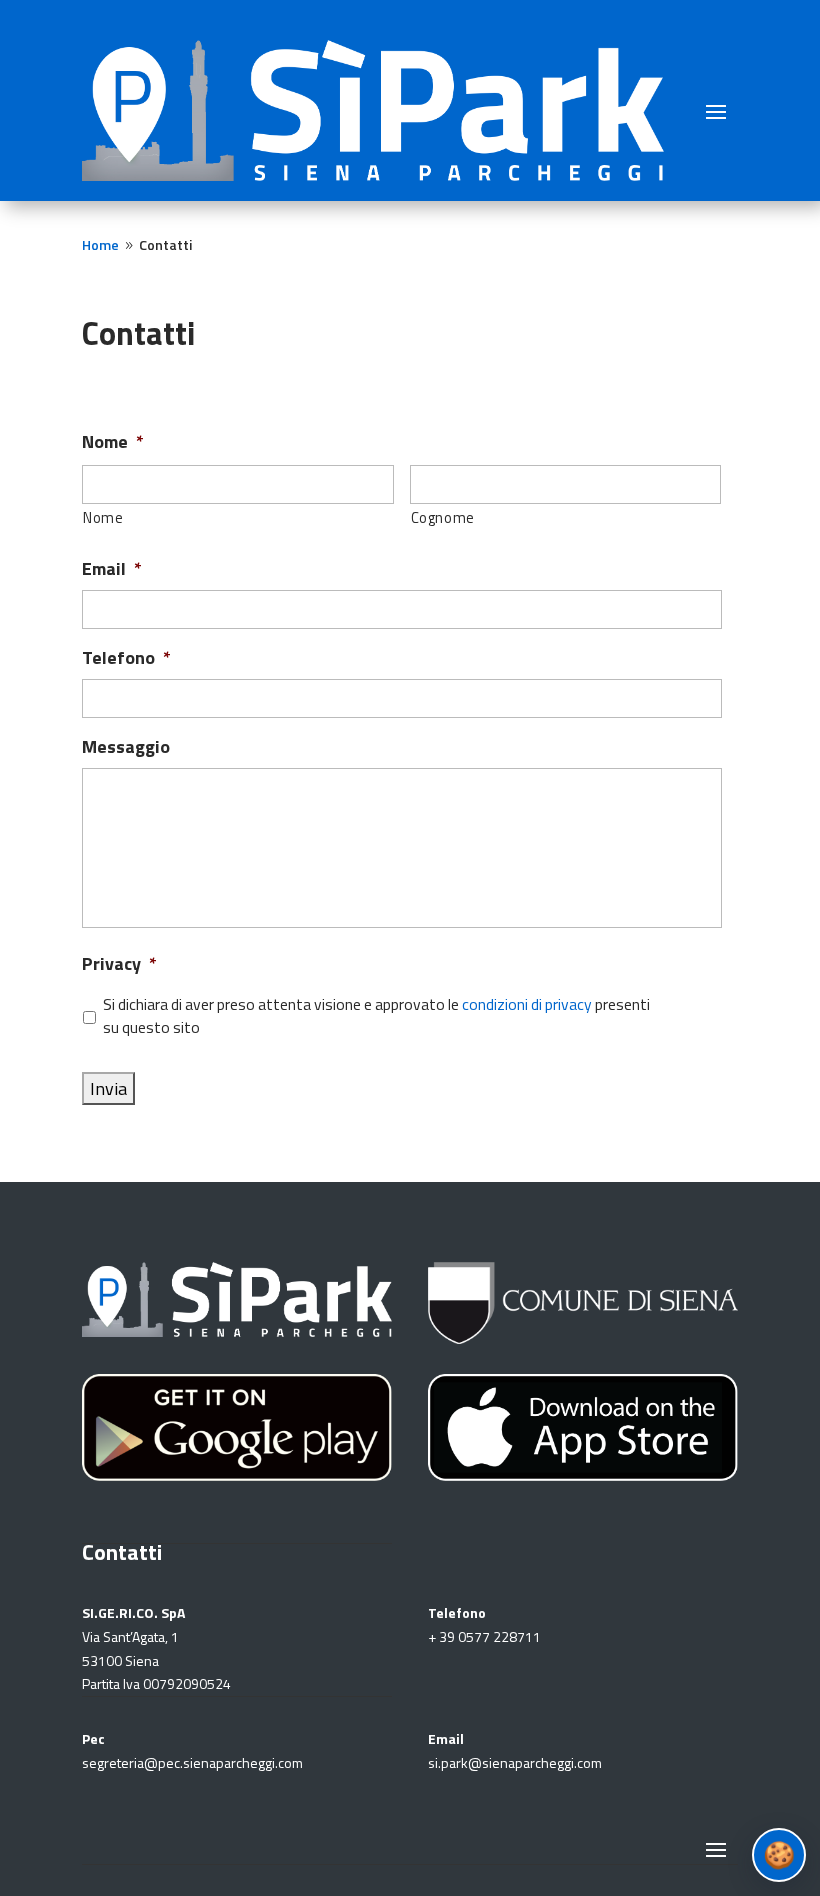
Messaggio (126, 746)
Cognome (443, 517)
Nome (113, 441)
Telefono (126, 657)
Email (112, 568)
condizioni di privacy (527, 1004)
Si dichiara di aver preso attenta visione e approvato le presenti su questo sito (376, 1016)
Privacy (119, 963)
